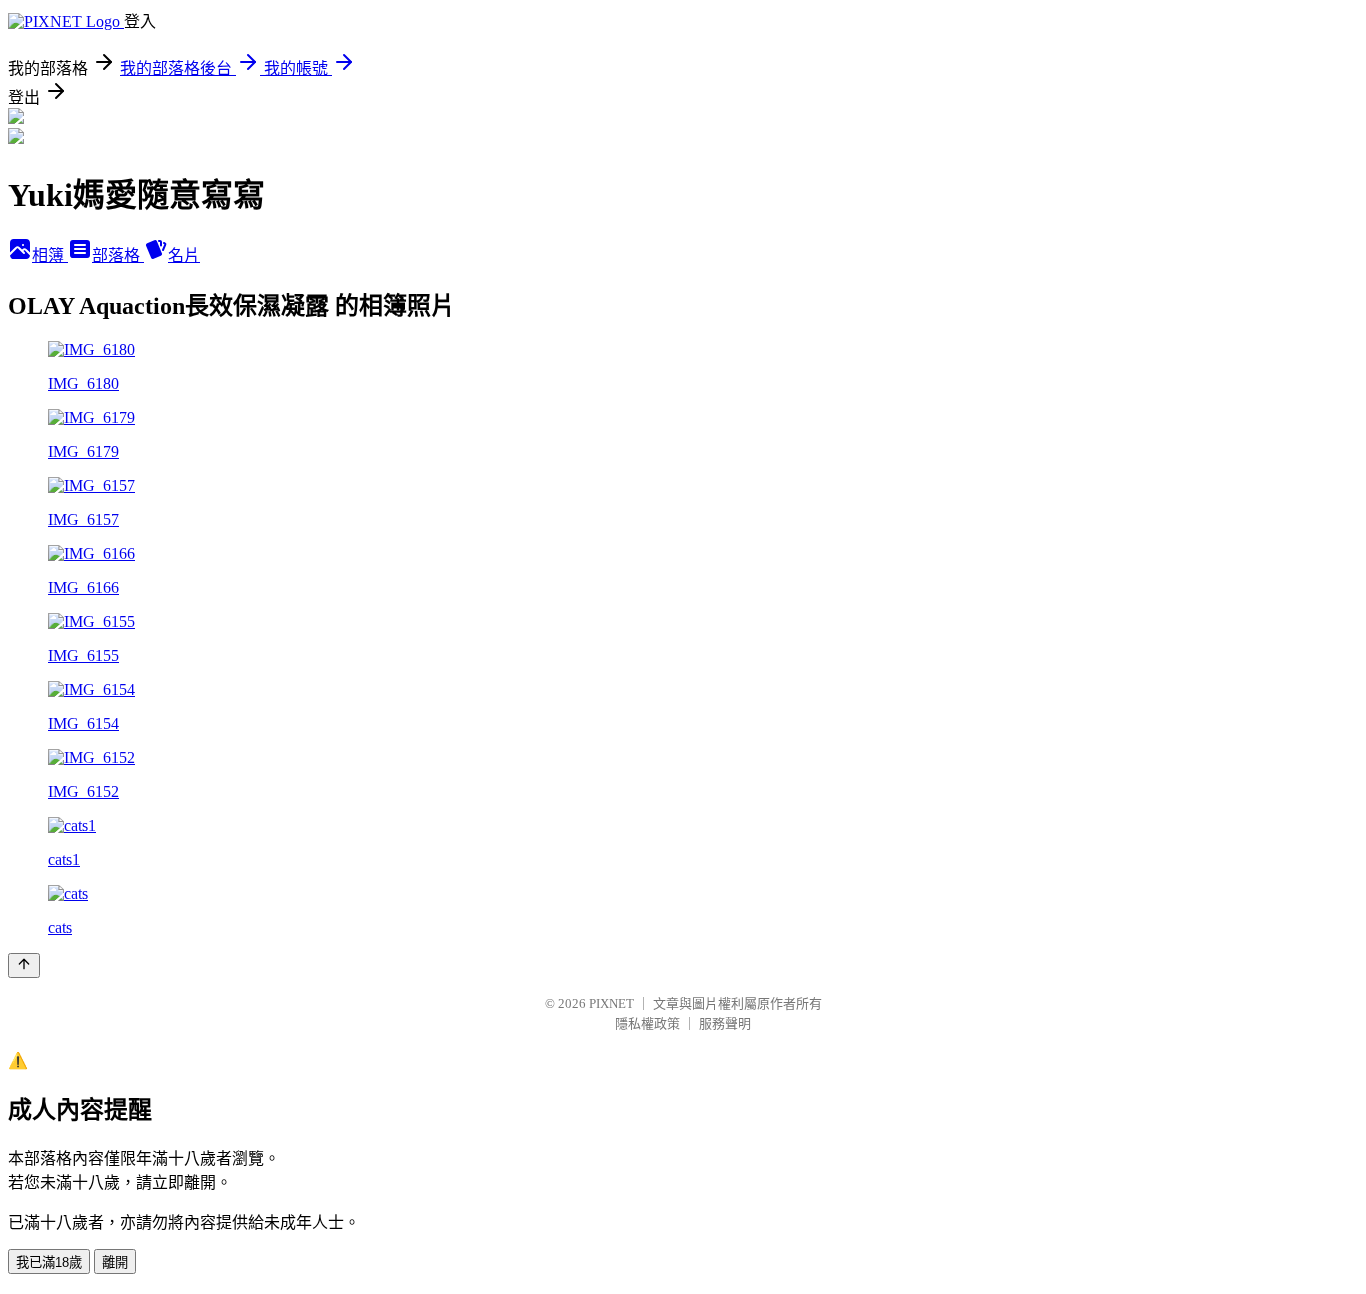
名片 (184, 255)
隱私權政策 (647, 1023)
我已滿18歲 (49, 1262)
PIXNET (611, 1003)
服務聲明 (725, 1023)
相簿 (50, 255)
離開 (115, 1262)
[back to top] (24, 965)
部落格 (118, 255)
